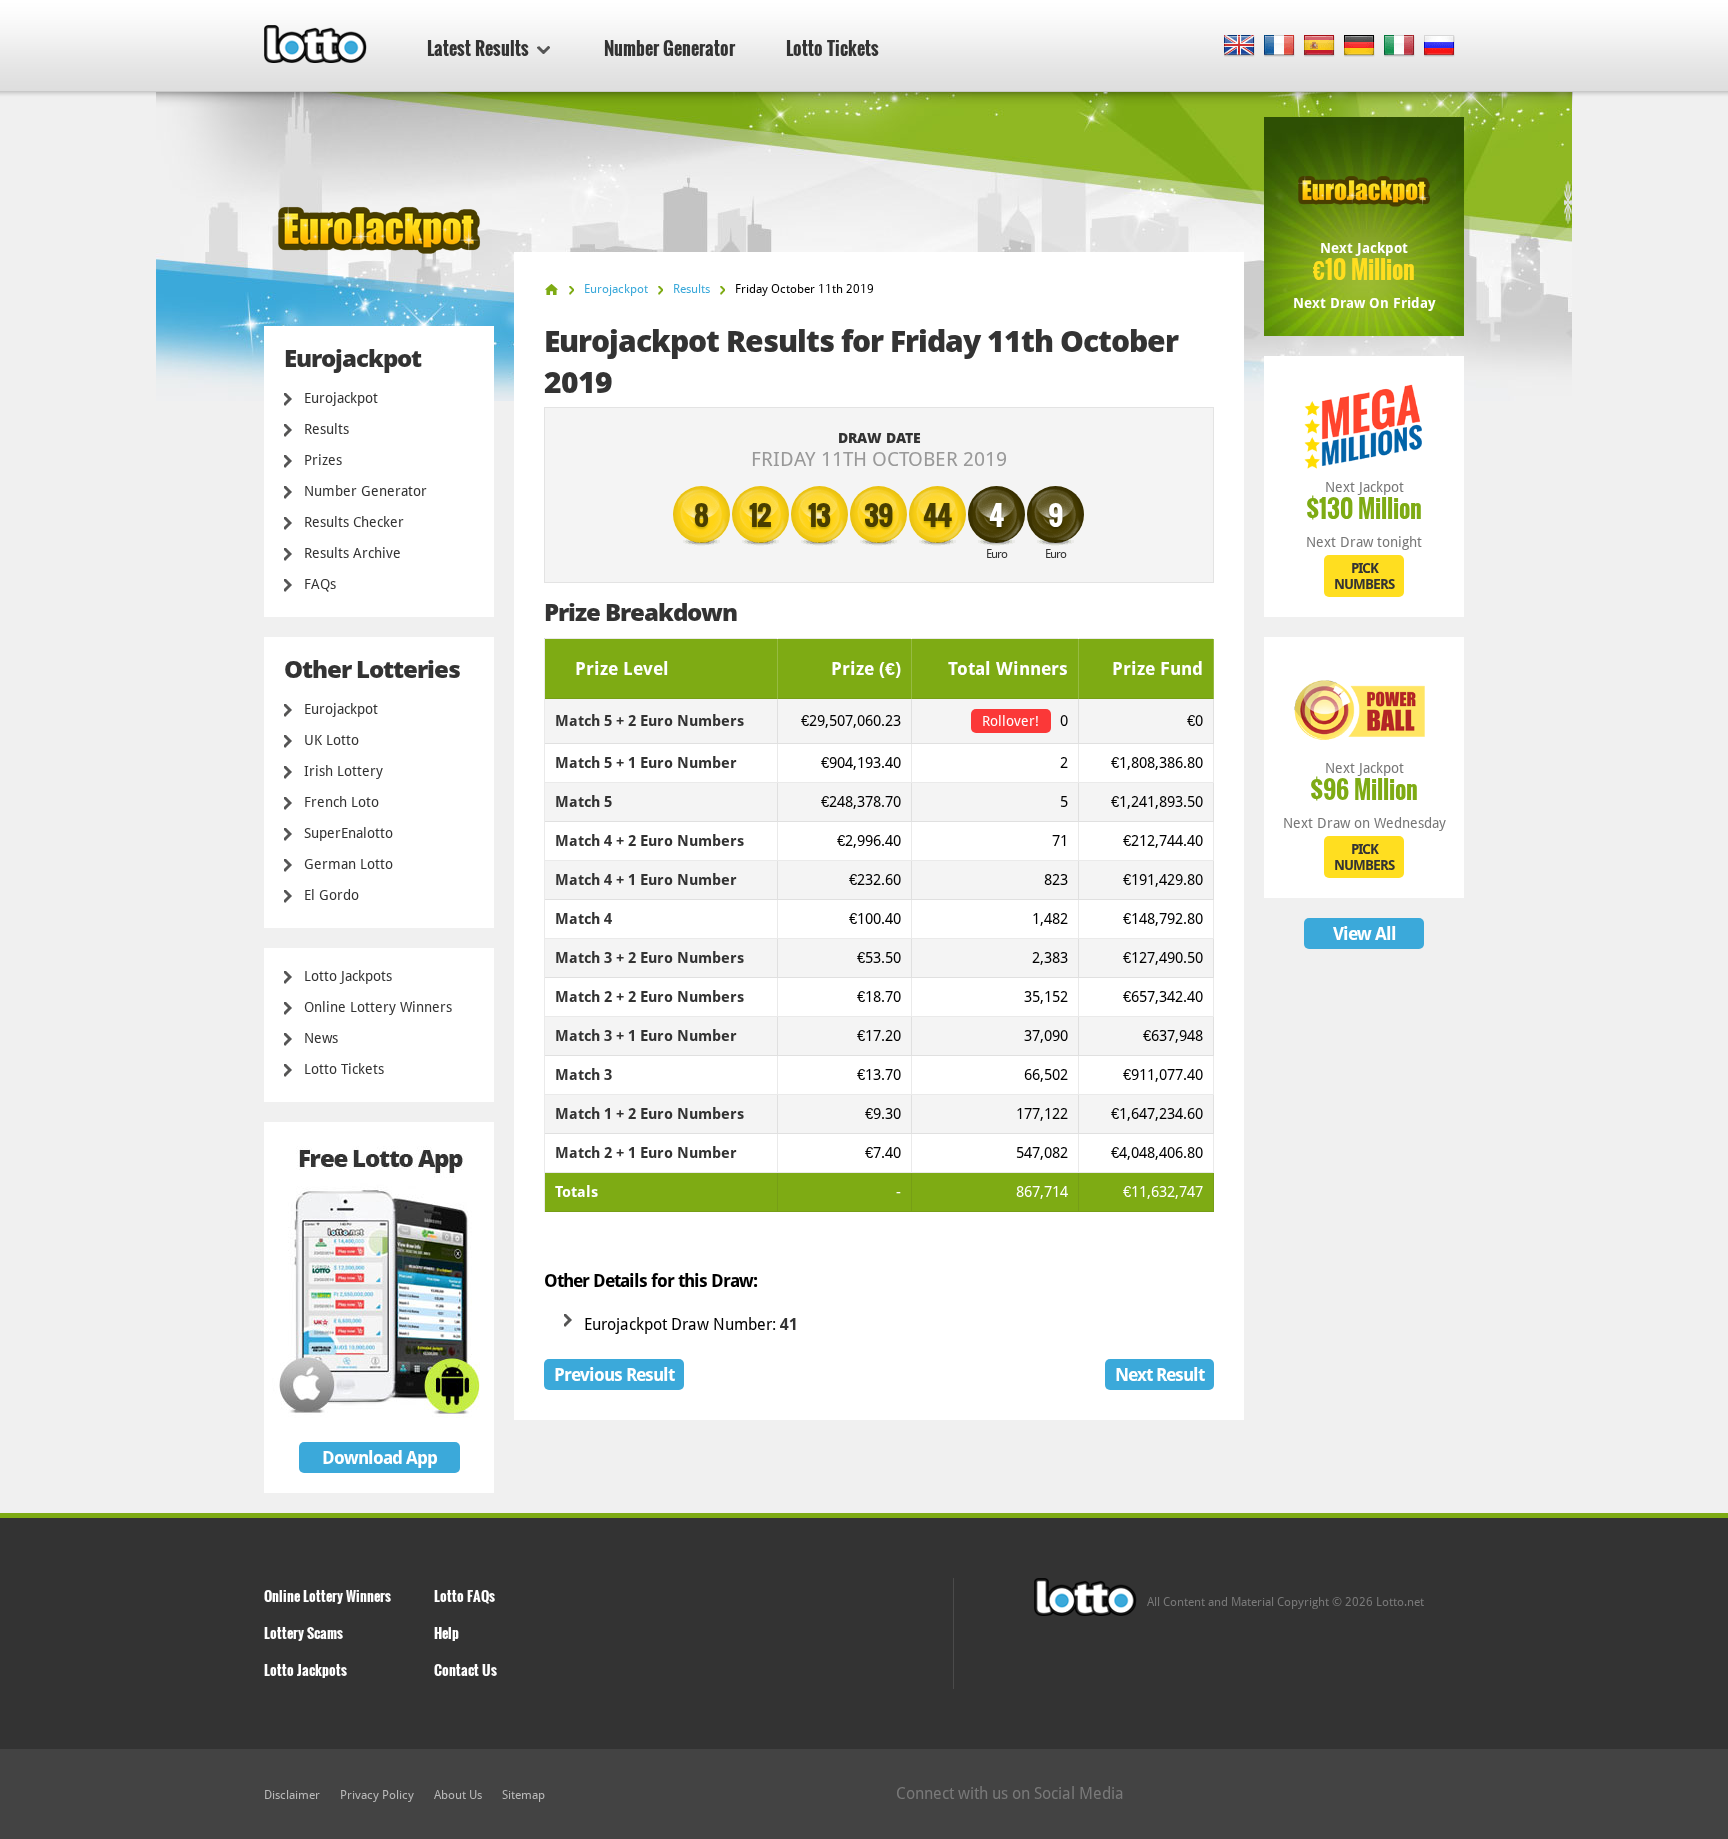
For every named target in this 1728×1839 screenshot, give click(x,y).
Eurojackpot (341, 398)
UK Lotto (331, 740)
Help (446, 1632)
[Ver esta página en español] (1319, 46)
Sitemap (523, 1795)
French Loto (341, 802)
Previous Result (614, 1374)
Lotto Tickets (832, 48)
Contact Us (465, 1669)
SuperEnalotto (348, 833)
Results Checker (354, 522)
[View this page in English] (1239, 46)
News (321, 1038)
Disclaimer (292, 1795)
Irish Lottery (343, 771)
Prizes (323, 460)
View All (1364, 933)
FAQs (320, 584)
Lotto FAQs (464, 1595)
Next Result (1159, 1374)
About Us (458, 1795)
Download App (379, 1457)
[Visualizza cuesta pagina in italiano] (1399, 46)
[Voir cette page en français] (1279, 46)
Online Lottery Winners (378, 1007)
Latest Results (478, 48)
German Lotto (348, 864)
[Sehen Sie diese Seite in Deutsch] (1359, 46)
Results (326, 429)
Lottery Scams (303, 1632)
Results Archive (352, 553)
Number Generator (669, 48)
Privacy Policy (377, 1795)
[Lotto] (551, 289)
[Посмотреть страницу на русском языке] (1439, 46)
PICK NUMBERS (1364, 576)
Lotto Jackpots (348, 976)
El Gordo (331, 895)
